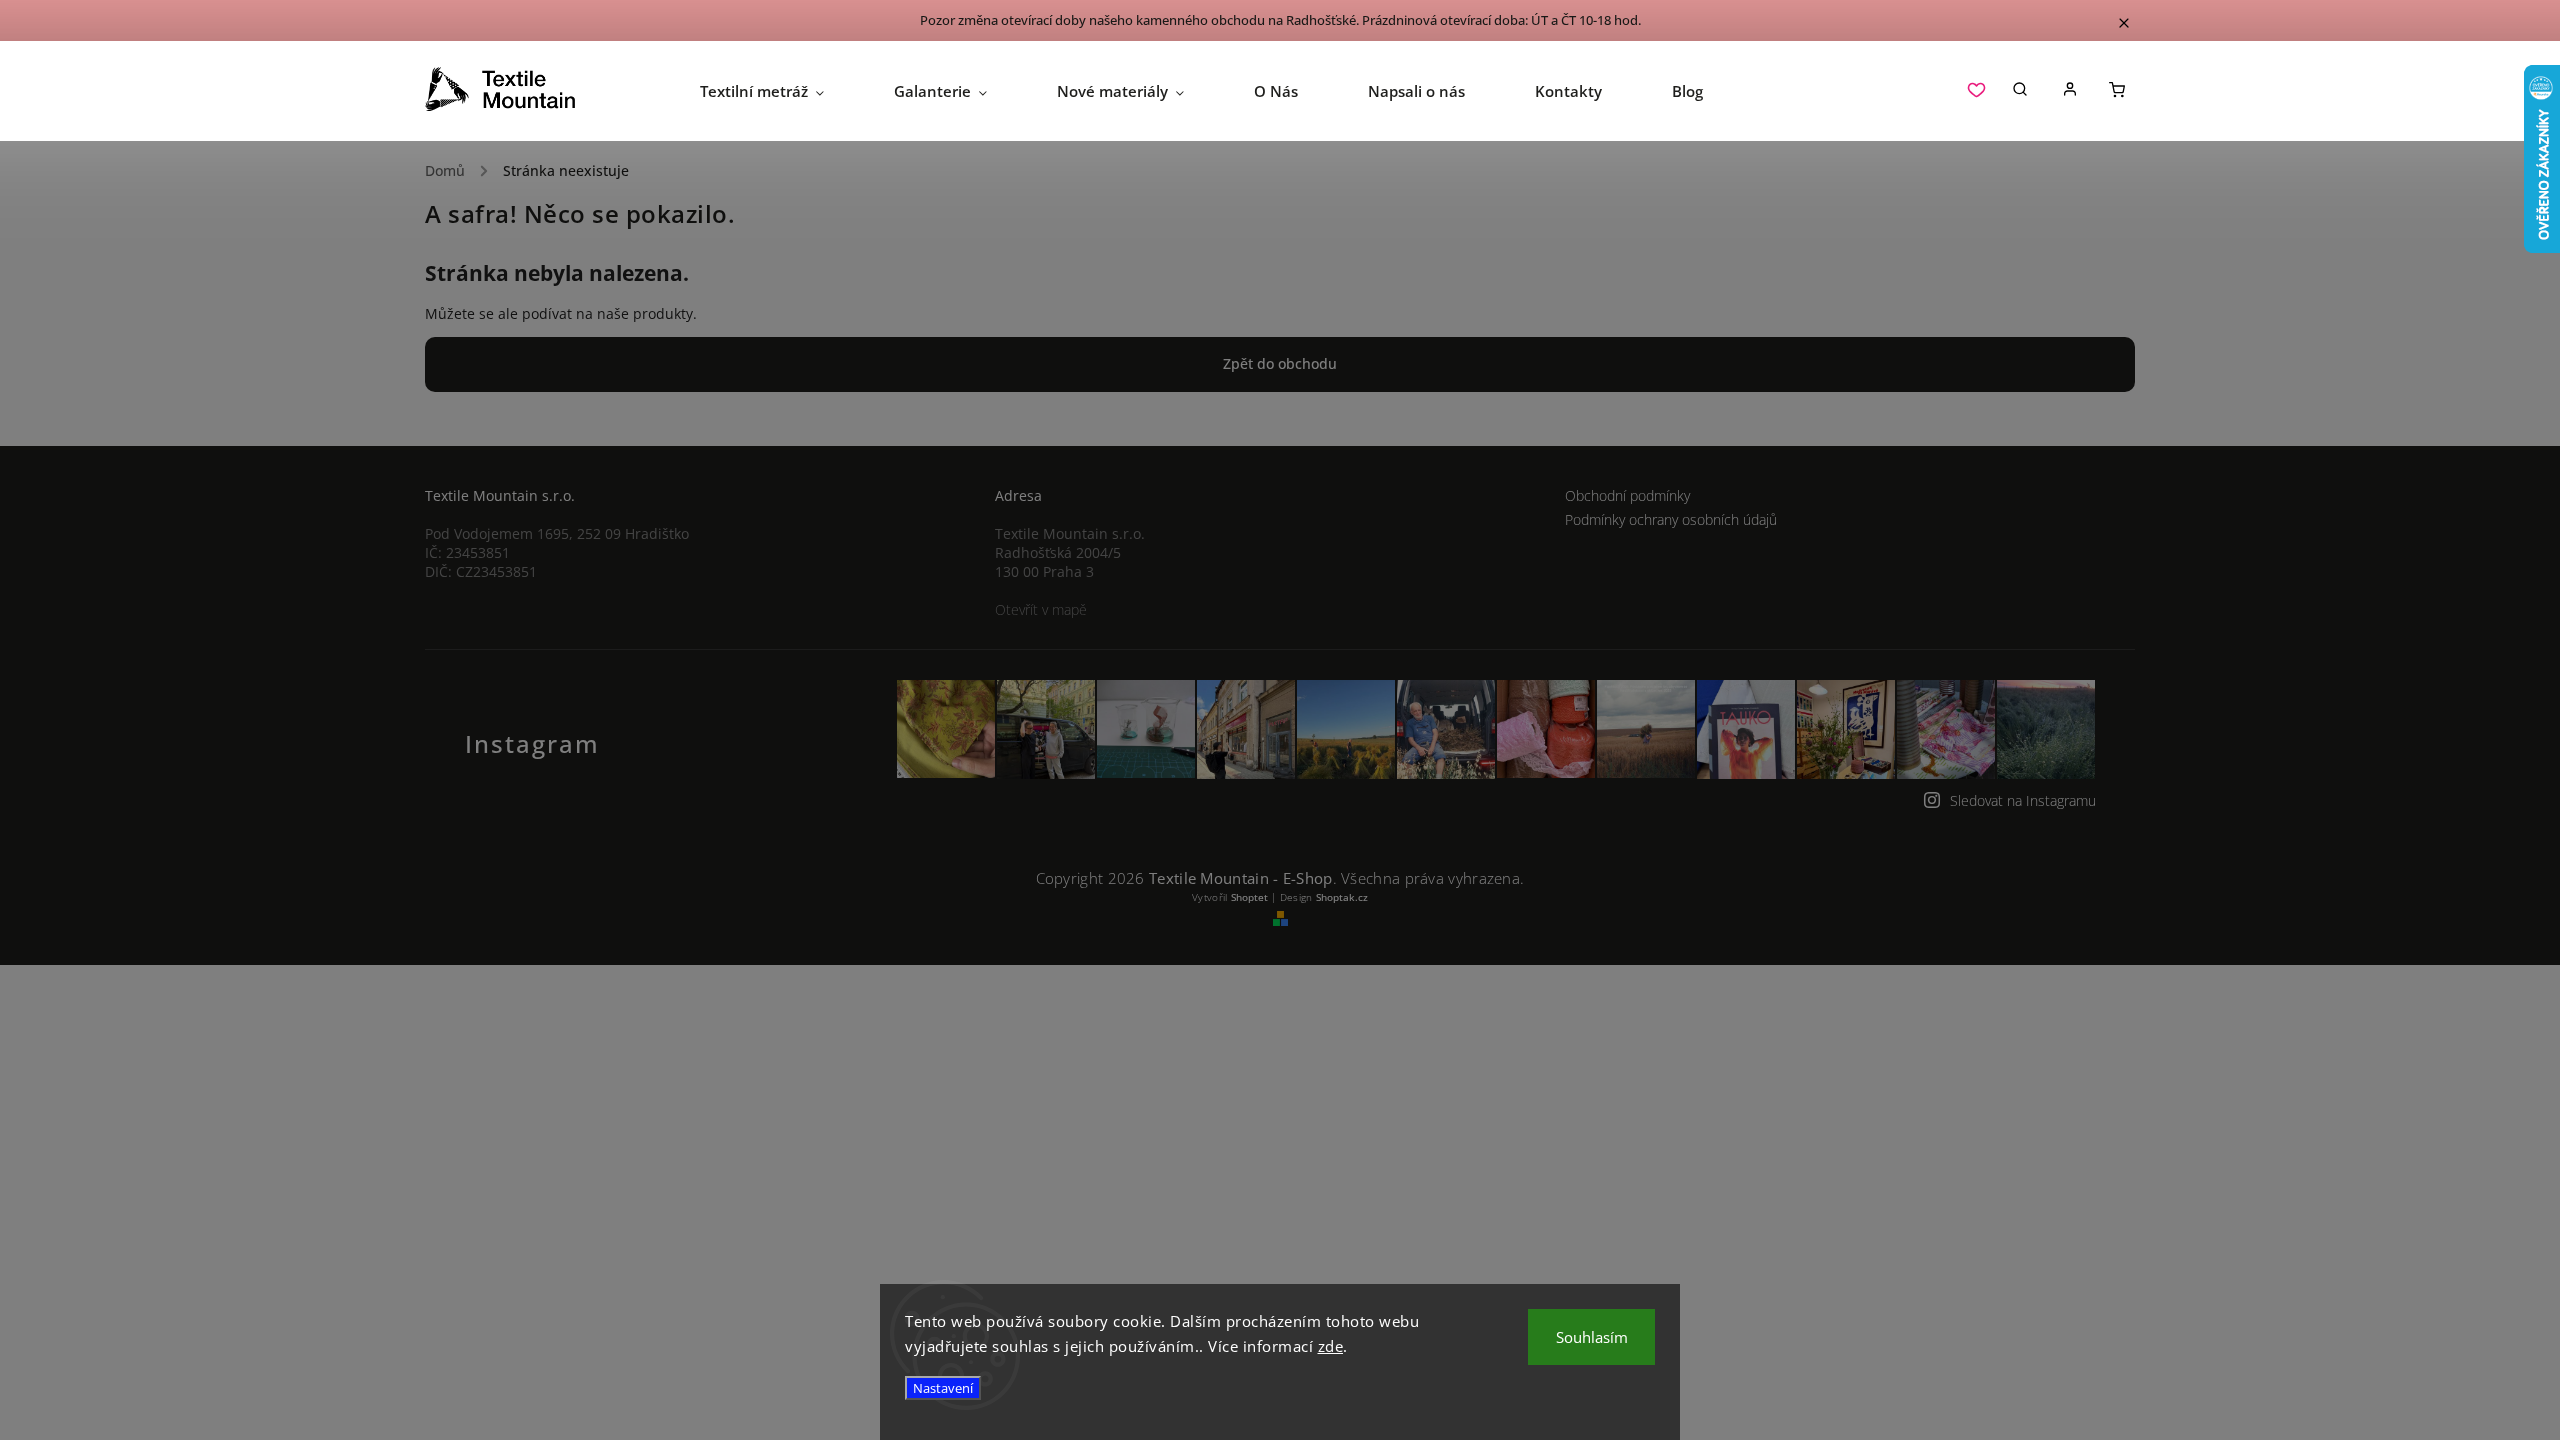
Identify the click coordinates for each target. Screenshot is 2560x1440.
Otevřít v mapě (1041, 609)
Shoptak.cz (1342, 897)
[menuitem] (779, 91)
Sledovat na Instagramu (2023, 800)
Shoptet (1249, 897)
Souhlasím (1592, 1337)
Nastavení (943, 1388)
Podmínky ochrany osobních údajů (1671, 519)
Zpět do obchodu (1280, 363)
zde (1331, 1346)
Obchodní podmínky (1627, 495)
